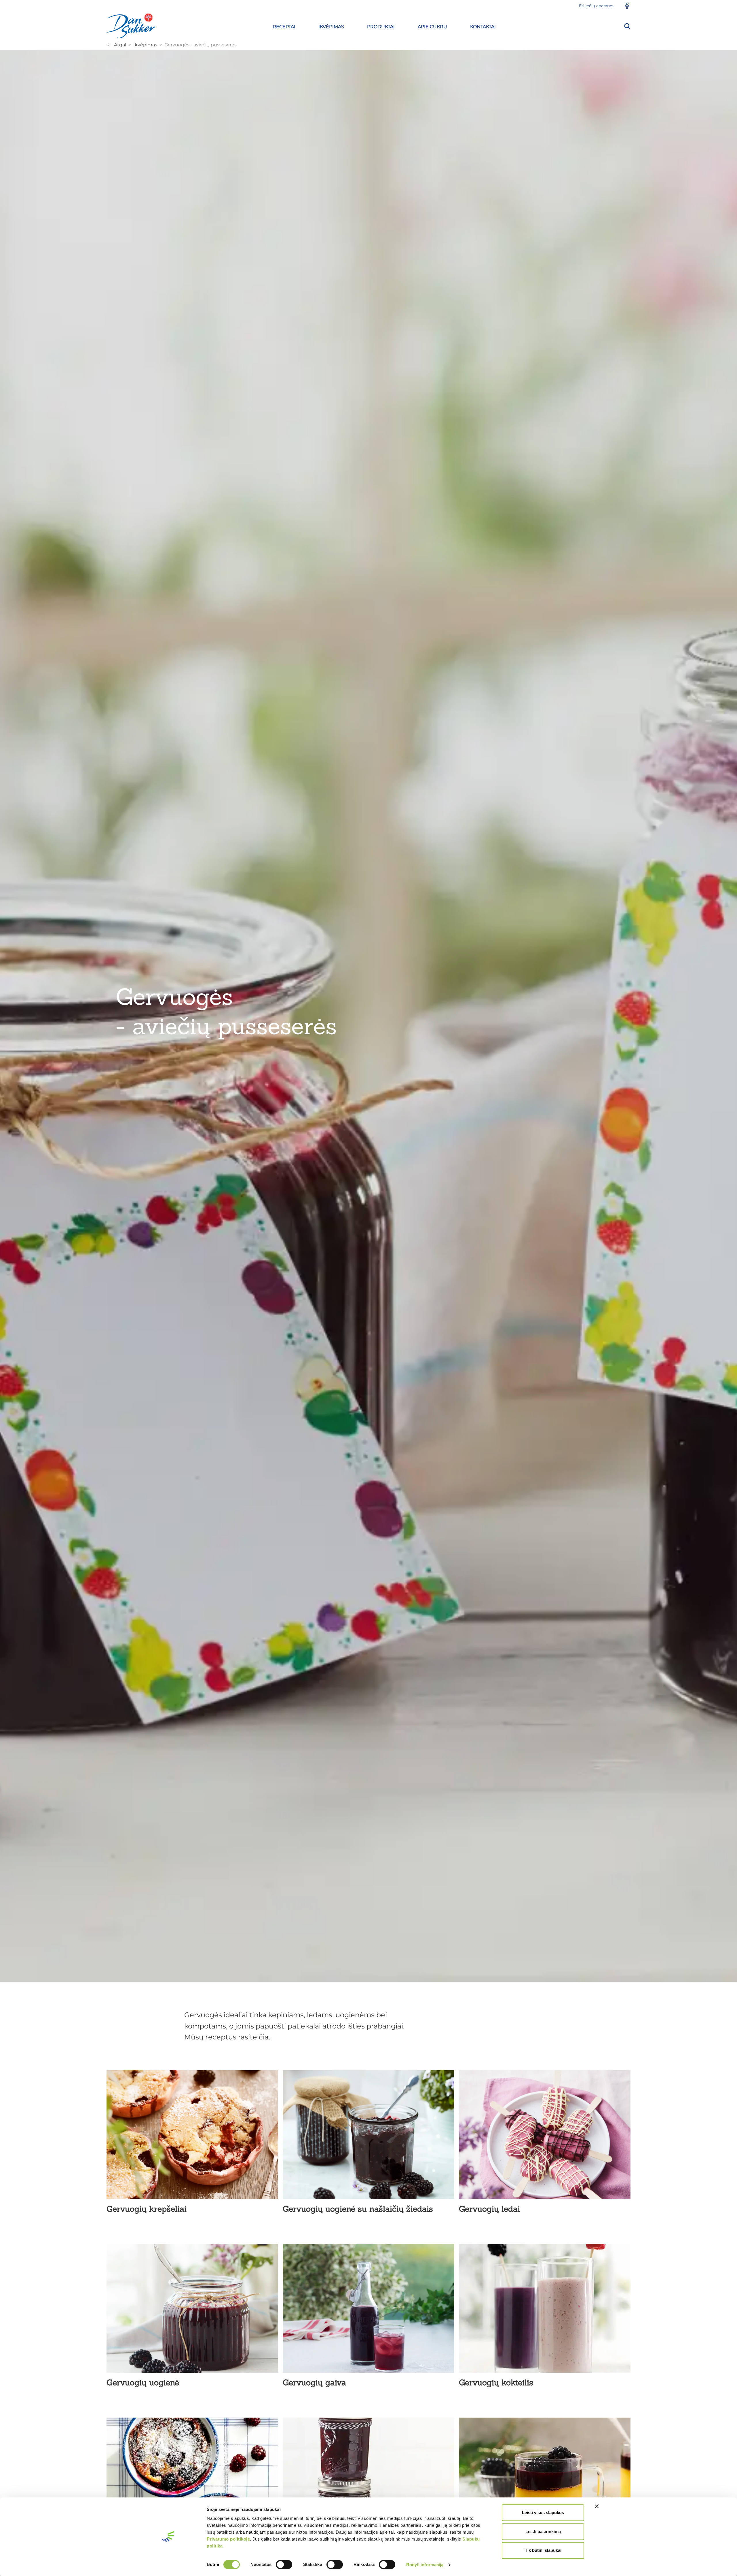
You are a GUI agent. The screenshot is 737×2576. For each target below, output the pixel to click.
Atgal (120, 45)
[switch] (284, 2564)
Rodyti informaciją (425, 2565)
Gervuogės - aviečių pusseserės (201, 45)
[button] (284, 26)
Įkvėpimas (145, 45)
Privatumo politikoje (228, 2539)
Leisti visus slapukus (543, 2512)
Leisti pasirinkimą (543, 2532)
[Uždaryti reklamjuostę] (597, 2506)
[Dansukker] (131, 26)
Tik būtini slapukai (543, 2550)
